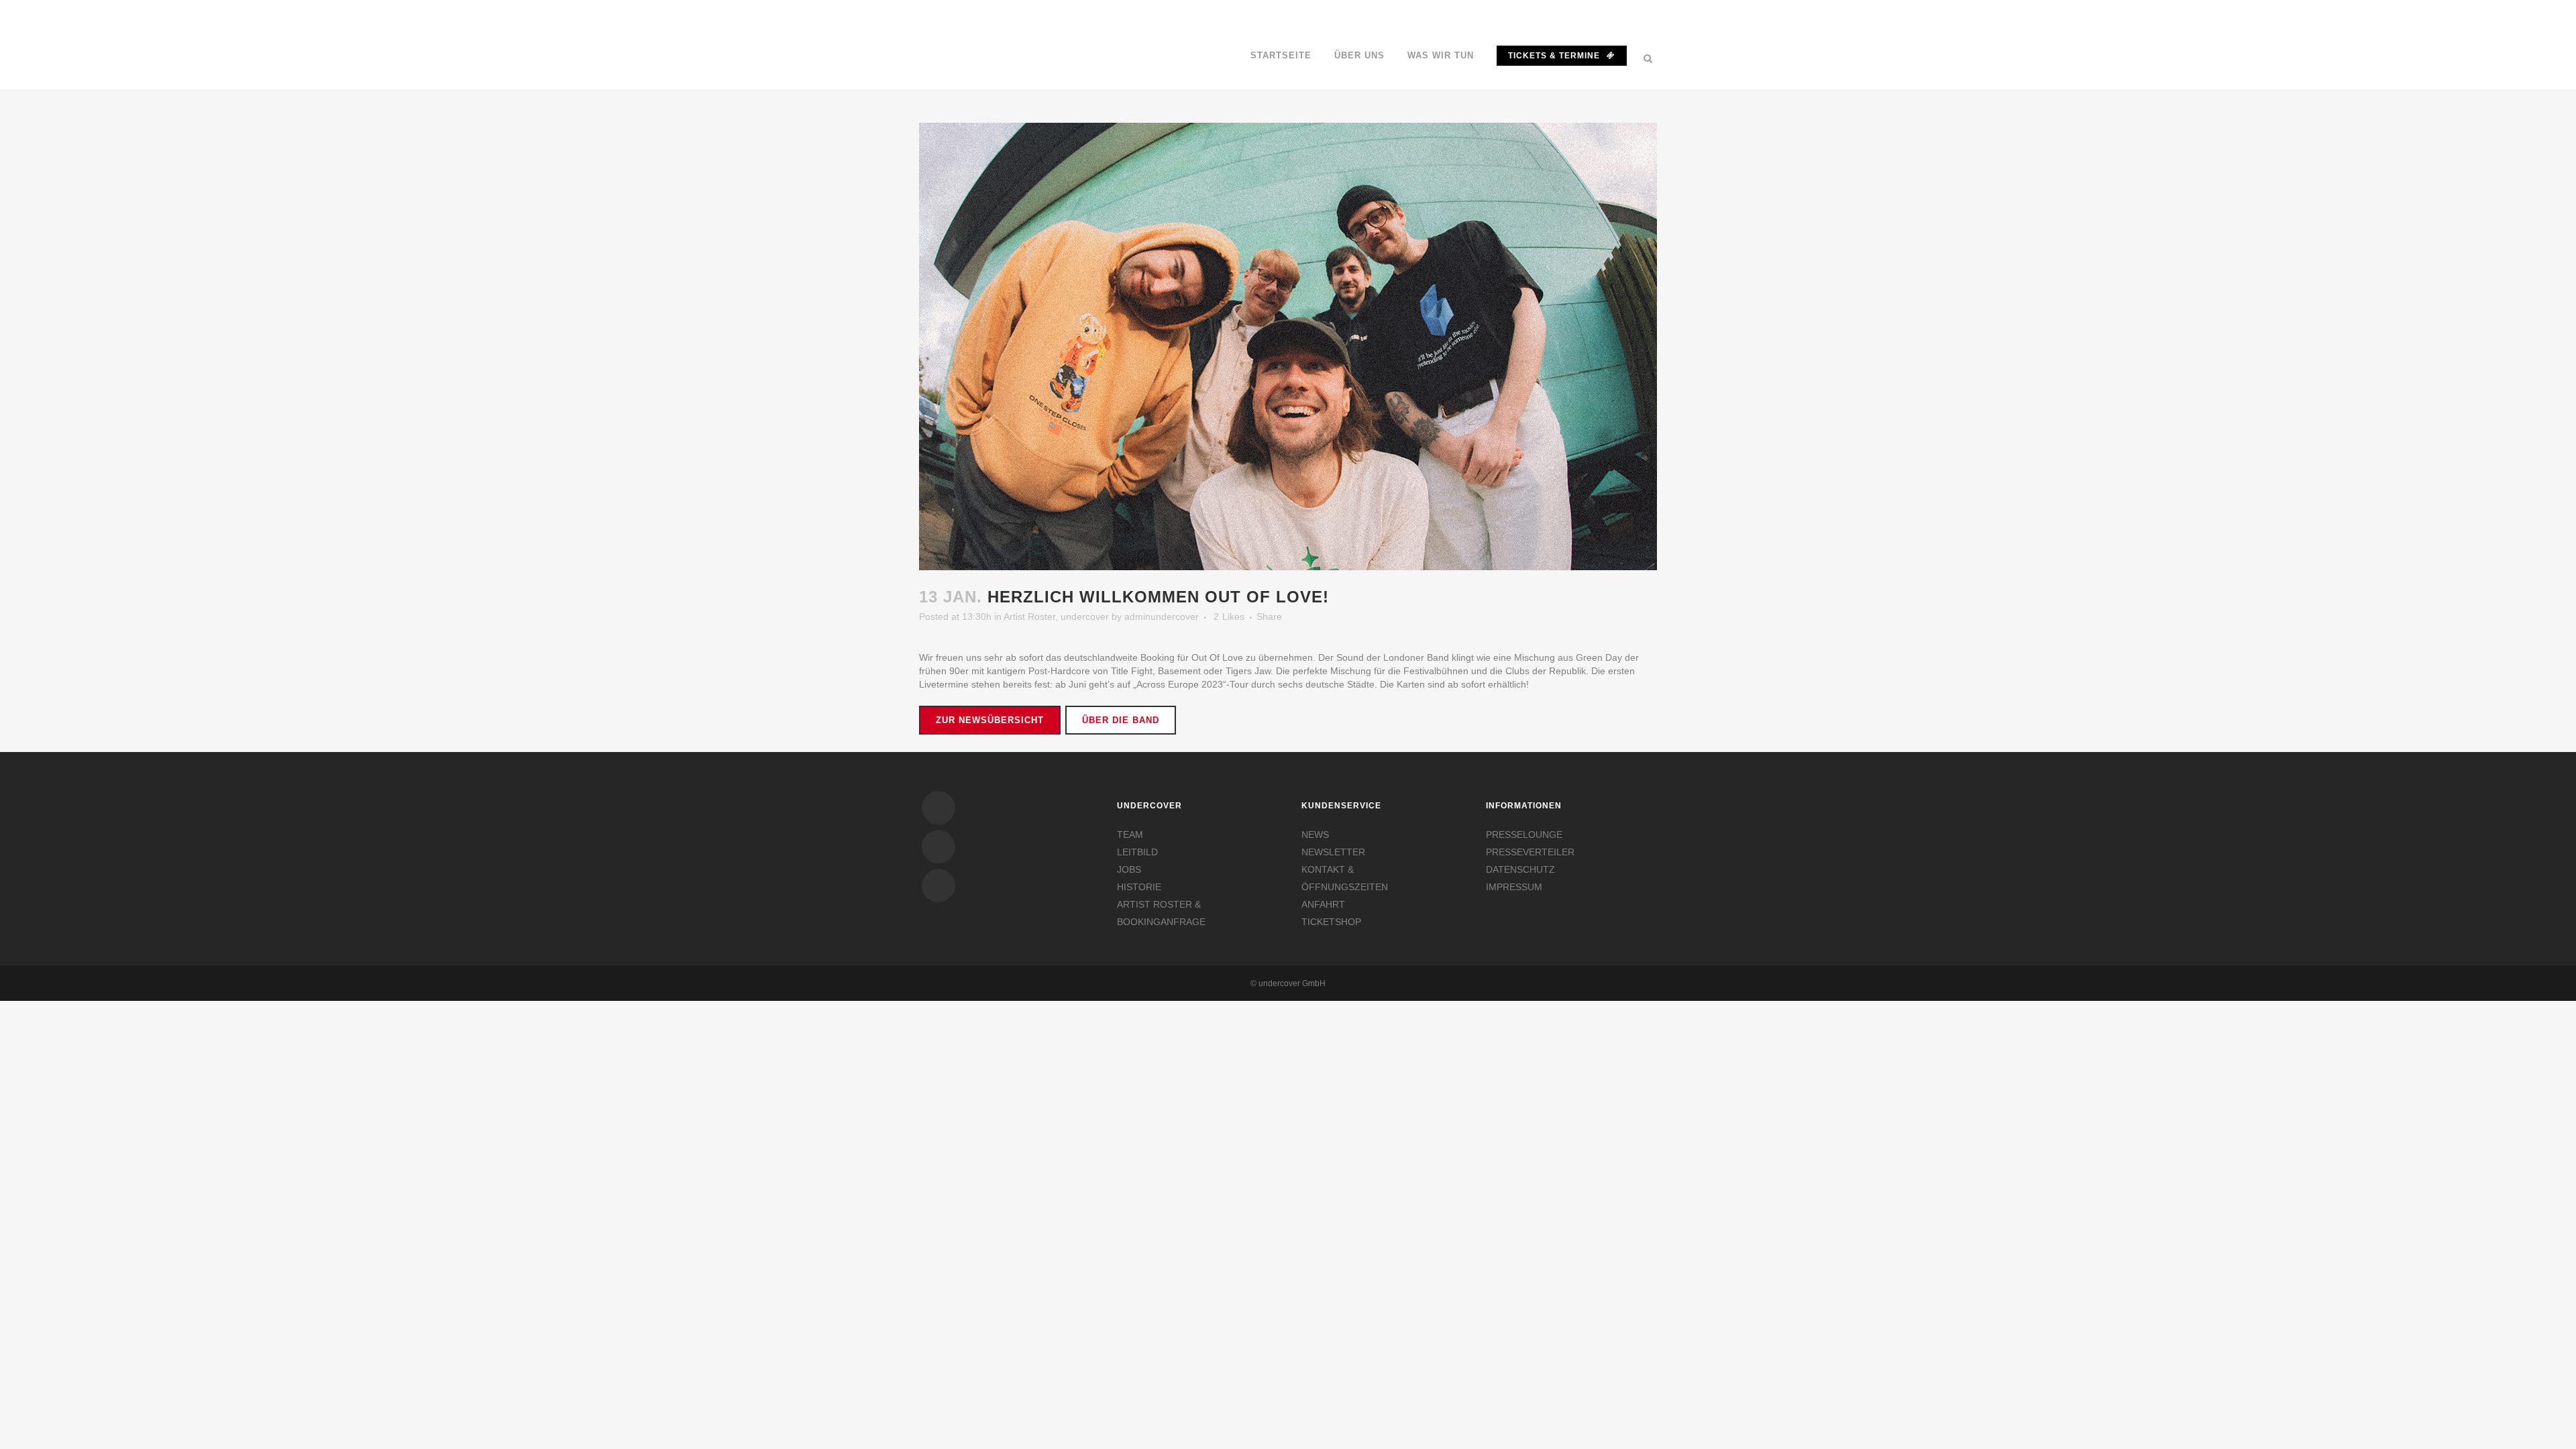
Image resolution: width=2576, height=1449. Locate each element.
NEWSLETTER (1333, 852)
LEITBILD (1137, 852)
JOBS (1129, 869)
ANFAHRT (1323, 904)
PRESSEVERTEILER (1530, 852)
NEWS (1315, 835)
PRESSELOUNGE (1524, 835)
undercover (1085, 616)
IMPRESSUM (1514, 887)
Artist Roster (1029, 616)
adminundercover (1162, 616)
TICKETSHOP (1331, 922)
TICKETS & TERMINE (1554, 56)
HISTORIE (1139, 887)
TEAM (1130, 835)
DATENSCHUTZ (1520, 869)
